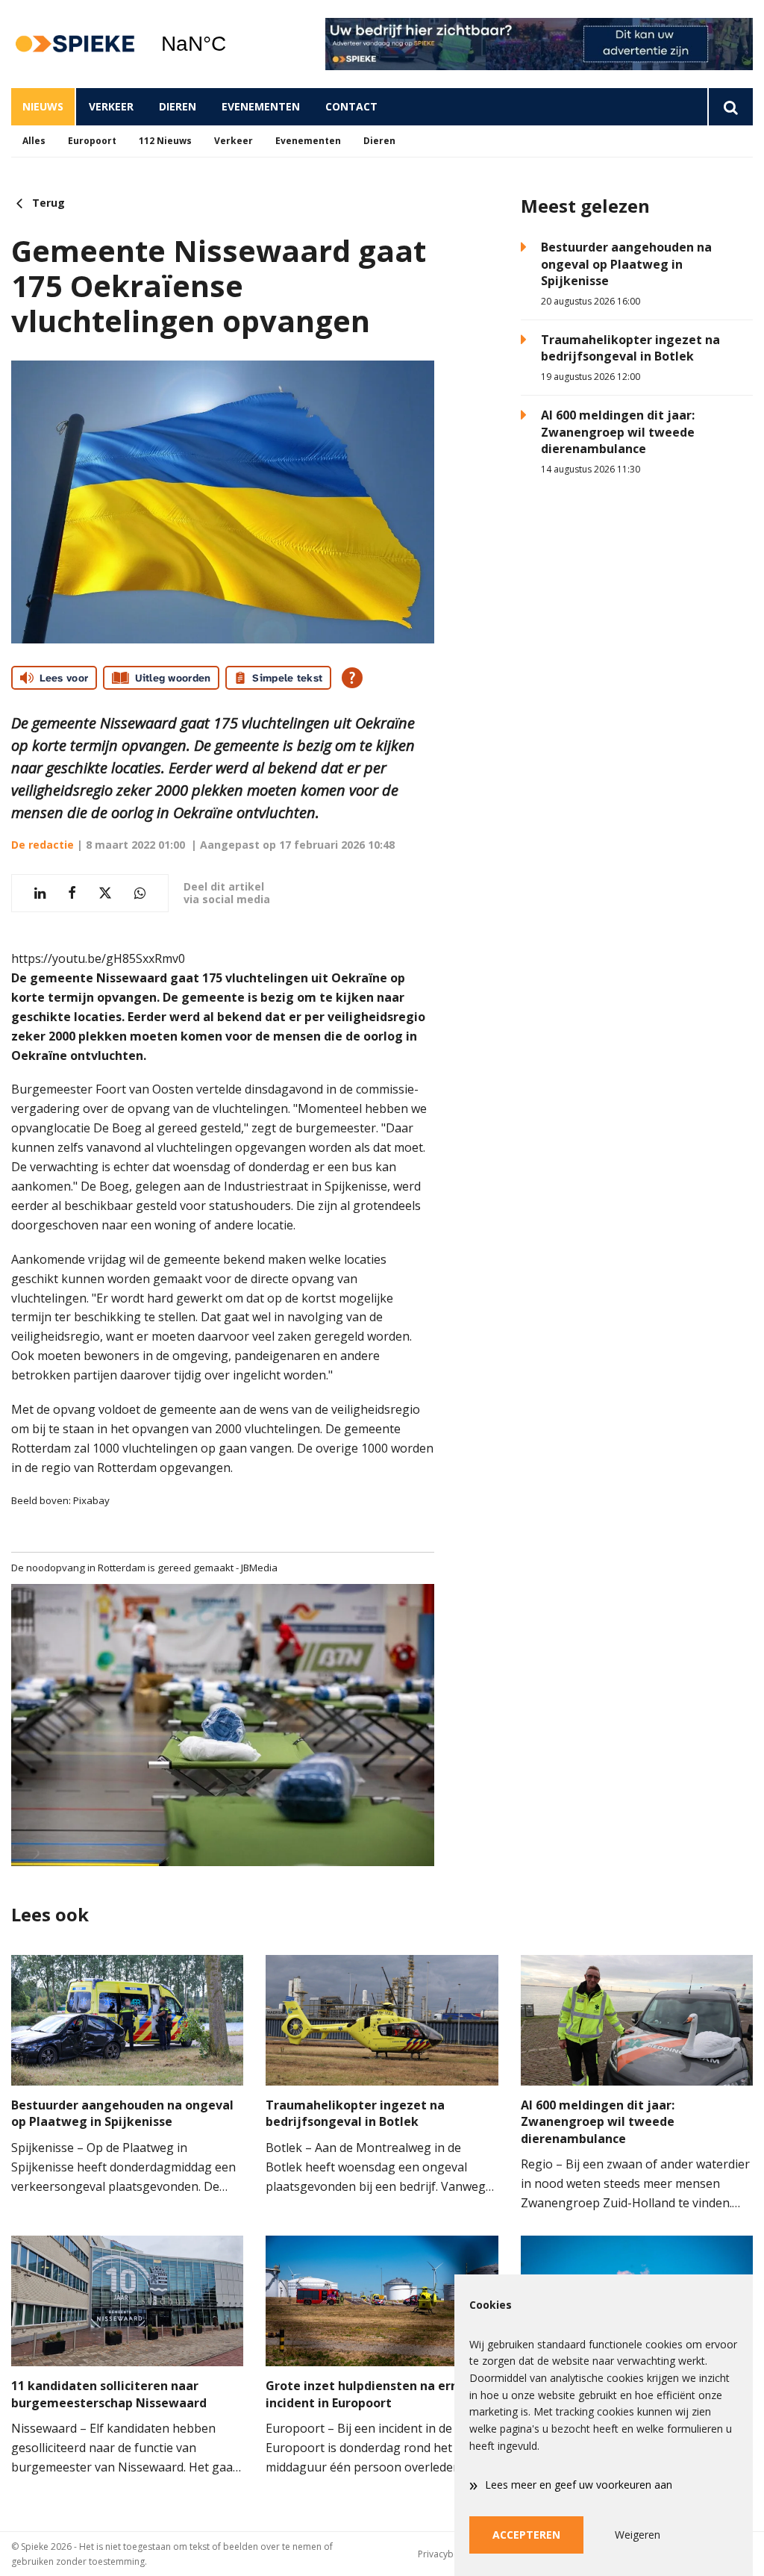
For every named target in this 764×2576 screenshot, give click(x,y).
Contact (351, 106)
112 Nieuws (165, 141)
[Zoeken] (730, 107)
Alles (34, 141)
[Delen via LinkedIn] (40, 893)
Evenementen (261, 106)
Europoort (92, 141)
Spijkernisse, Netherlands (232, 44)
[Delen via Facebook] (72, 893)
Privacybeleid (446, 2554)
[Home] (75, 44)
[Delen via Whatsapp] (140, 893)
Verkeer (111, 106)
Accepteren (526, 2535)
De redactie (43, 845)
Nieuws (43, 106)
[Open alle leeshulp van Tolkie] (352, 678)
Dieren (178, 106)
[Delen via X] (105, 893)
